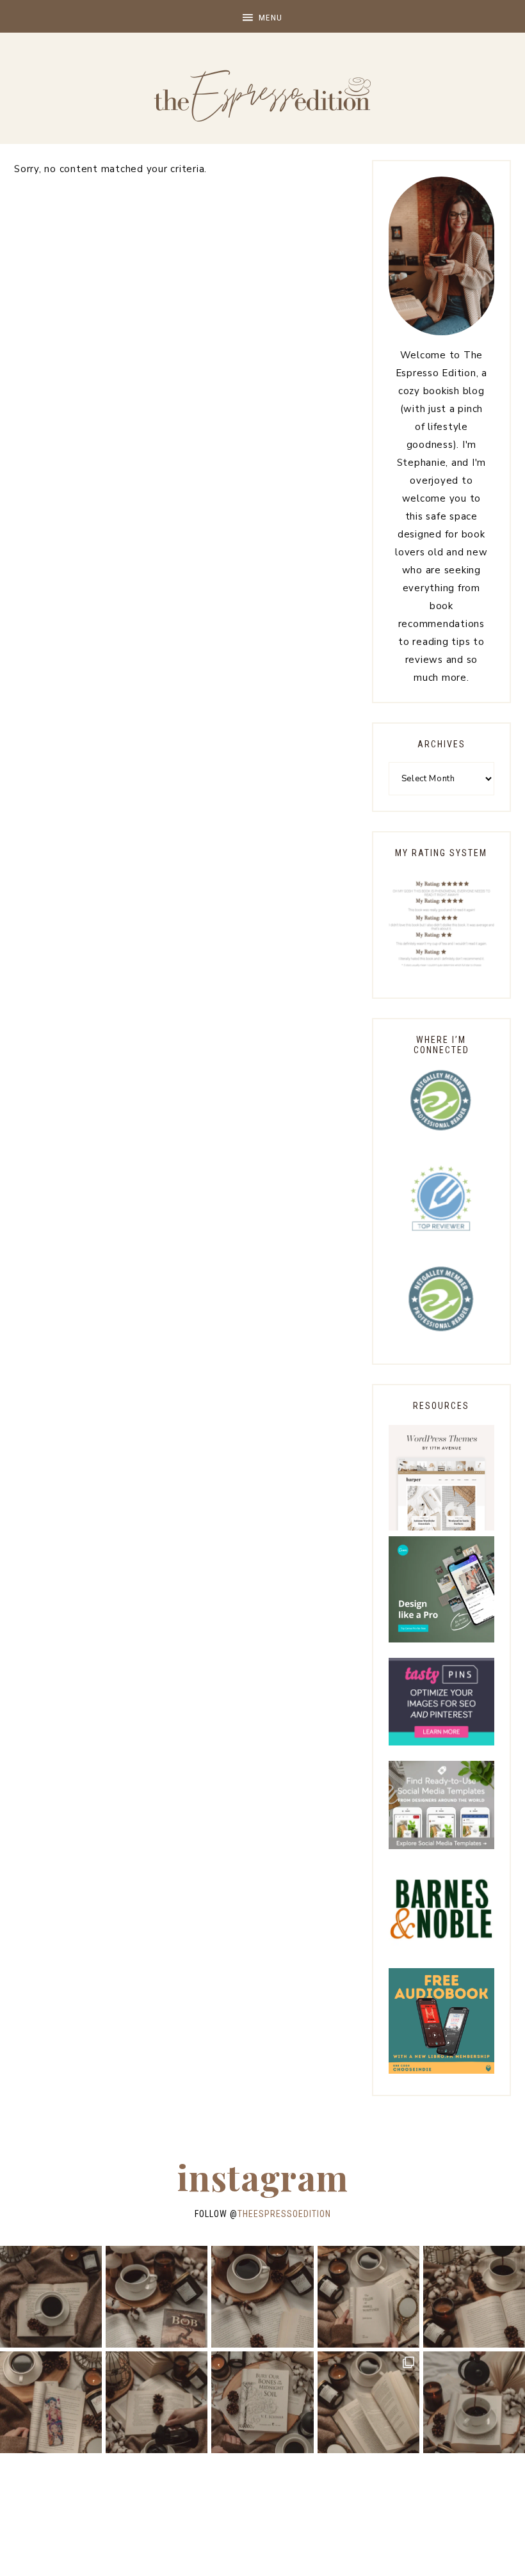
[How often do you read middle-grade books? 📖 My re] (157, 2297)
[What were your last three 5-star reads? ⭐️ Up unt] (51, 2297)
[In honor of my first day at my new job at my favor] (474, 2297)
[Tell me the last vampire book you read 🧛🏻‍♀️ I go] (262, 2402)
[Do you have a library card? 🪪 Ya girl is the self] (474, 2402)
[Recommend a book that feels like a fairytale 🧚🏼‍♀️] (157, 2402)
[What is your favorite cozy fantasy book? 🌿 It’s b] (368, 2297)
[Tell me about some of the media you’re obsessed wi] (51, 2402)
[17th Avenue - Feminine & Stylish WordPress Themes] (441, 1527)
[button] (262, 16)
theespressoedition (284, 2214)
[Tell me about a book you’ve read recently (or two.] (262, 2297)
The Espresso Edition (262, 96)
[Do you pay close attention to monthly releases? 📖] (368, 2402)
